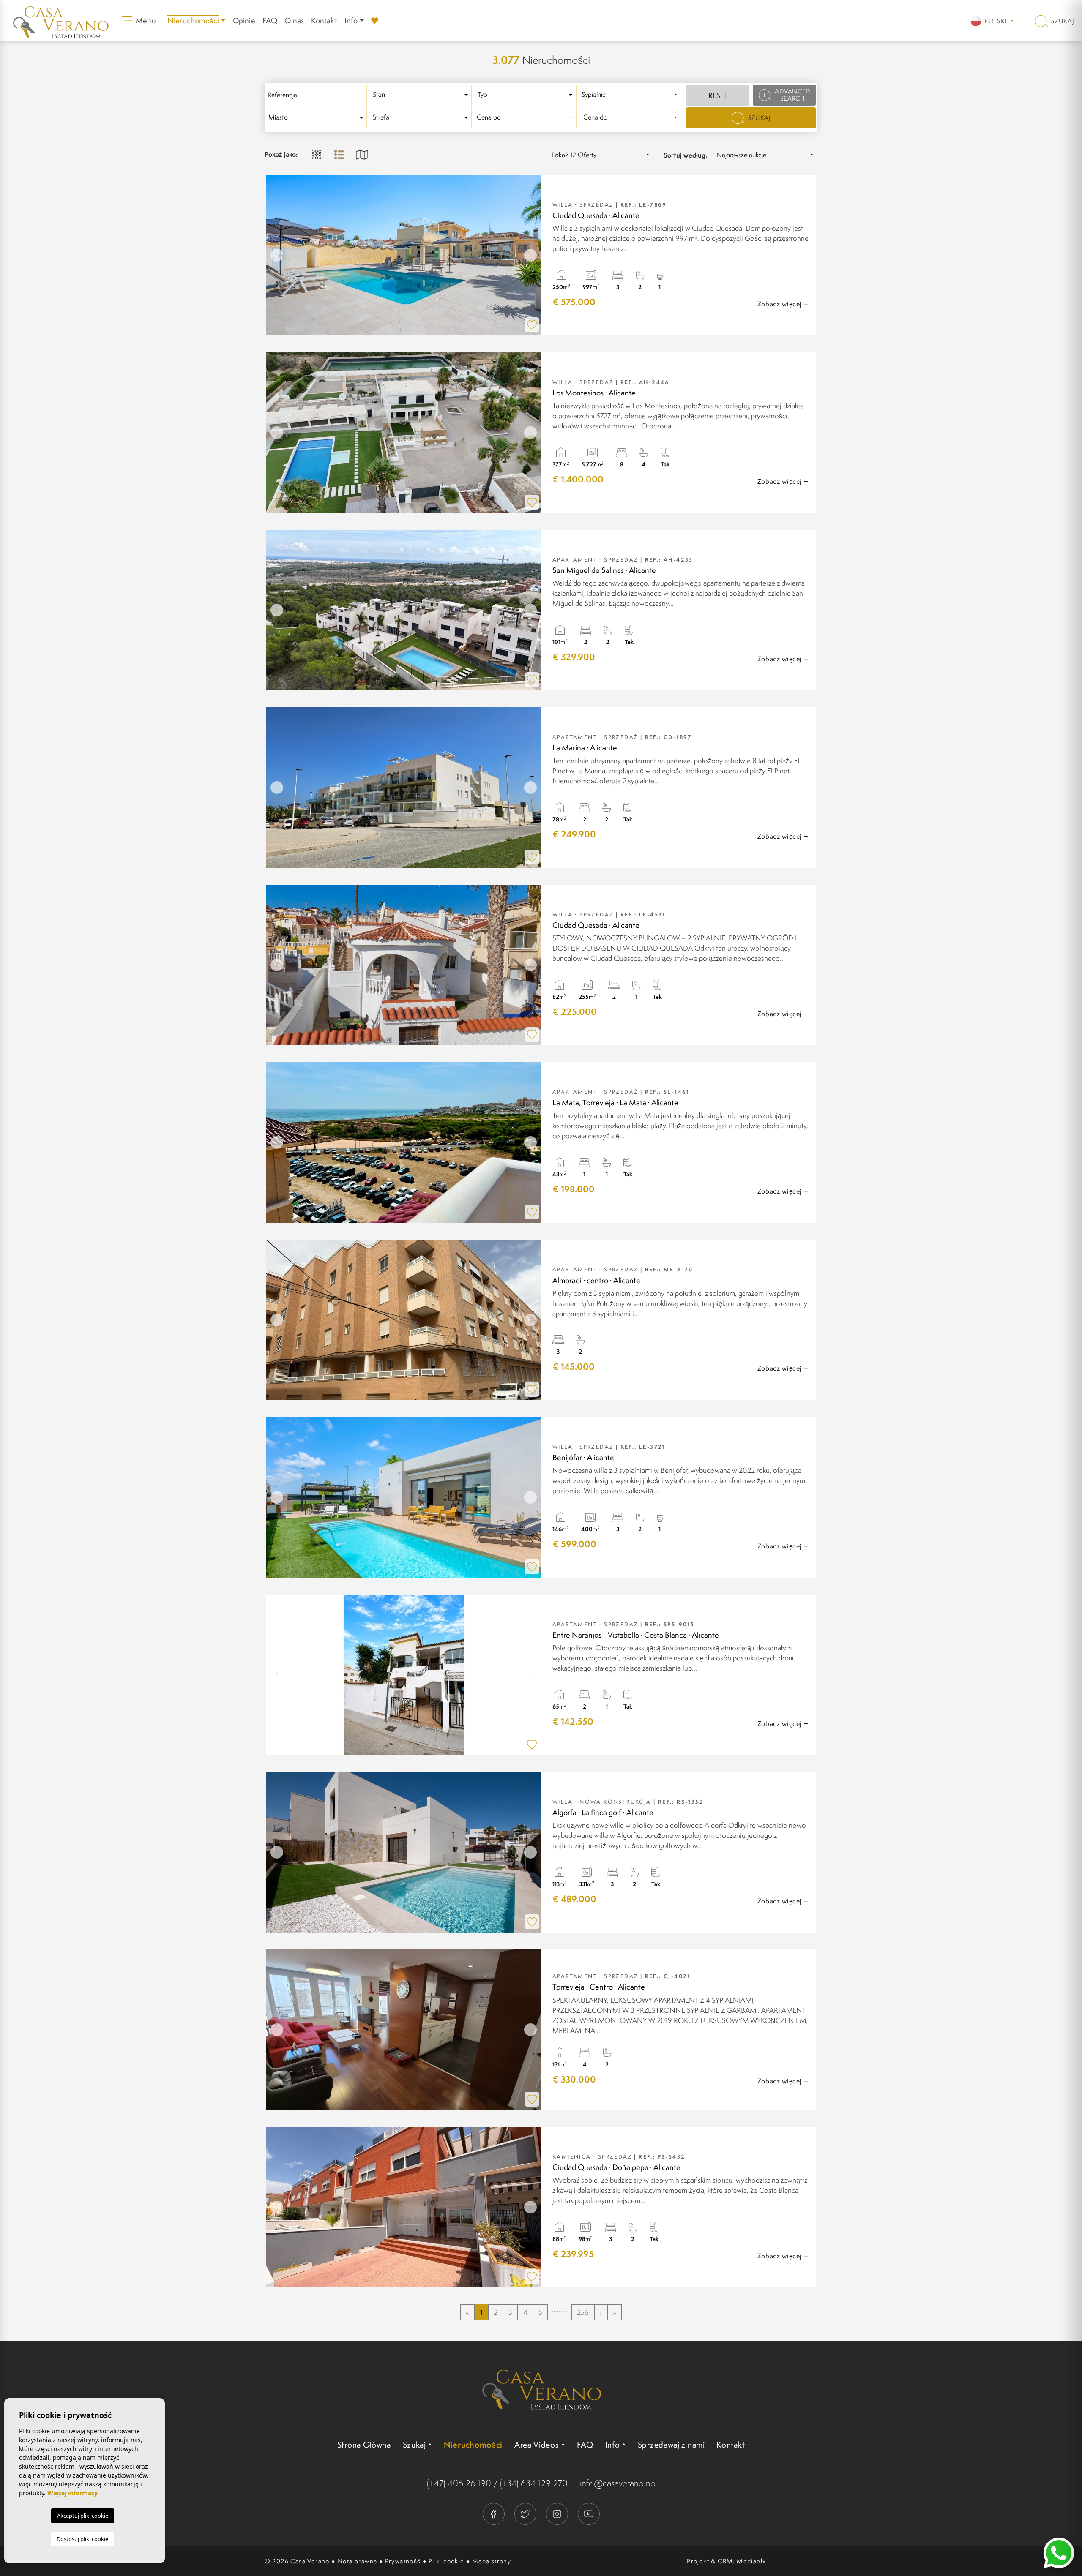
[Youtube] (589, 2513)
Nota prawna (357, 2561)
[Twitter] (526, 2513)
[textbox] (422, 95)
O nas (294, 20)
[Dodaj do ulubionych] (532, 325)
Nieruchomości (473, 2445)
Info (351, 20)
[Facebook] (494, 2513)
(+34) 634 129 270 (534, 2483)
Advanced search (792, 95)
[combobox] (422, 95)
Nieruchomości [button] (193, 20)
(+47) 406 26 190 (459, 2483)
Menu (145, 20)
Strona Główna (364, 2445)
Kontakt (324, 20)
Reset (718, 95)
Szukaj (1062, 21)
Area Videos (537, 2445)
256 (583, 2312)
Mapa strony (492, 2561)
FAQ (270, 20)
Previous (275, 255)
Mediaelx (751, 2561)
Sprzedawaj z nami (671, 2445)
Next (533, 255)
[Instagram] (558, 2513)
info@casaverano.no (618, 2483)
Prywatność (403, 2561)
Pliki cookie (447, 2561)
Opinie (244, 20)
